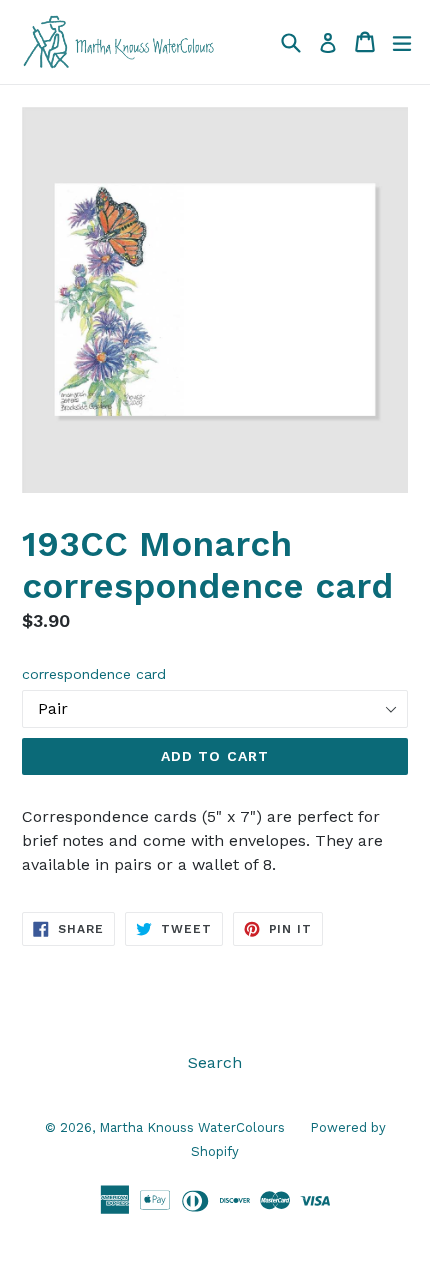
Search (215, 1062)
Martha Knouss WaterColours (192, 1127)
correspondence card (94, 674)
